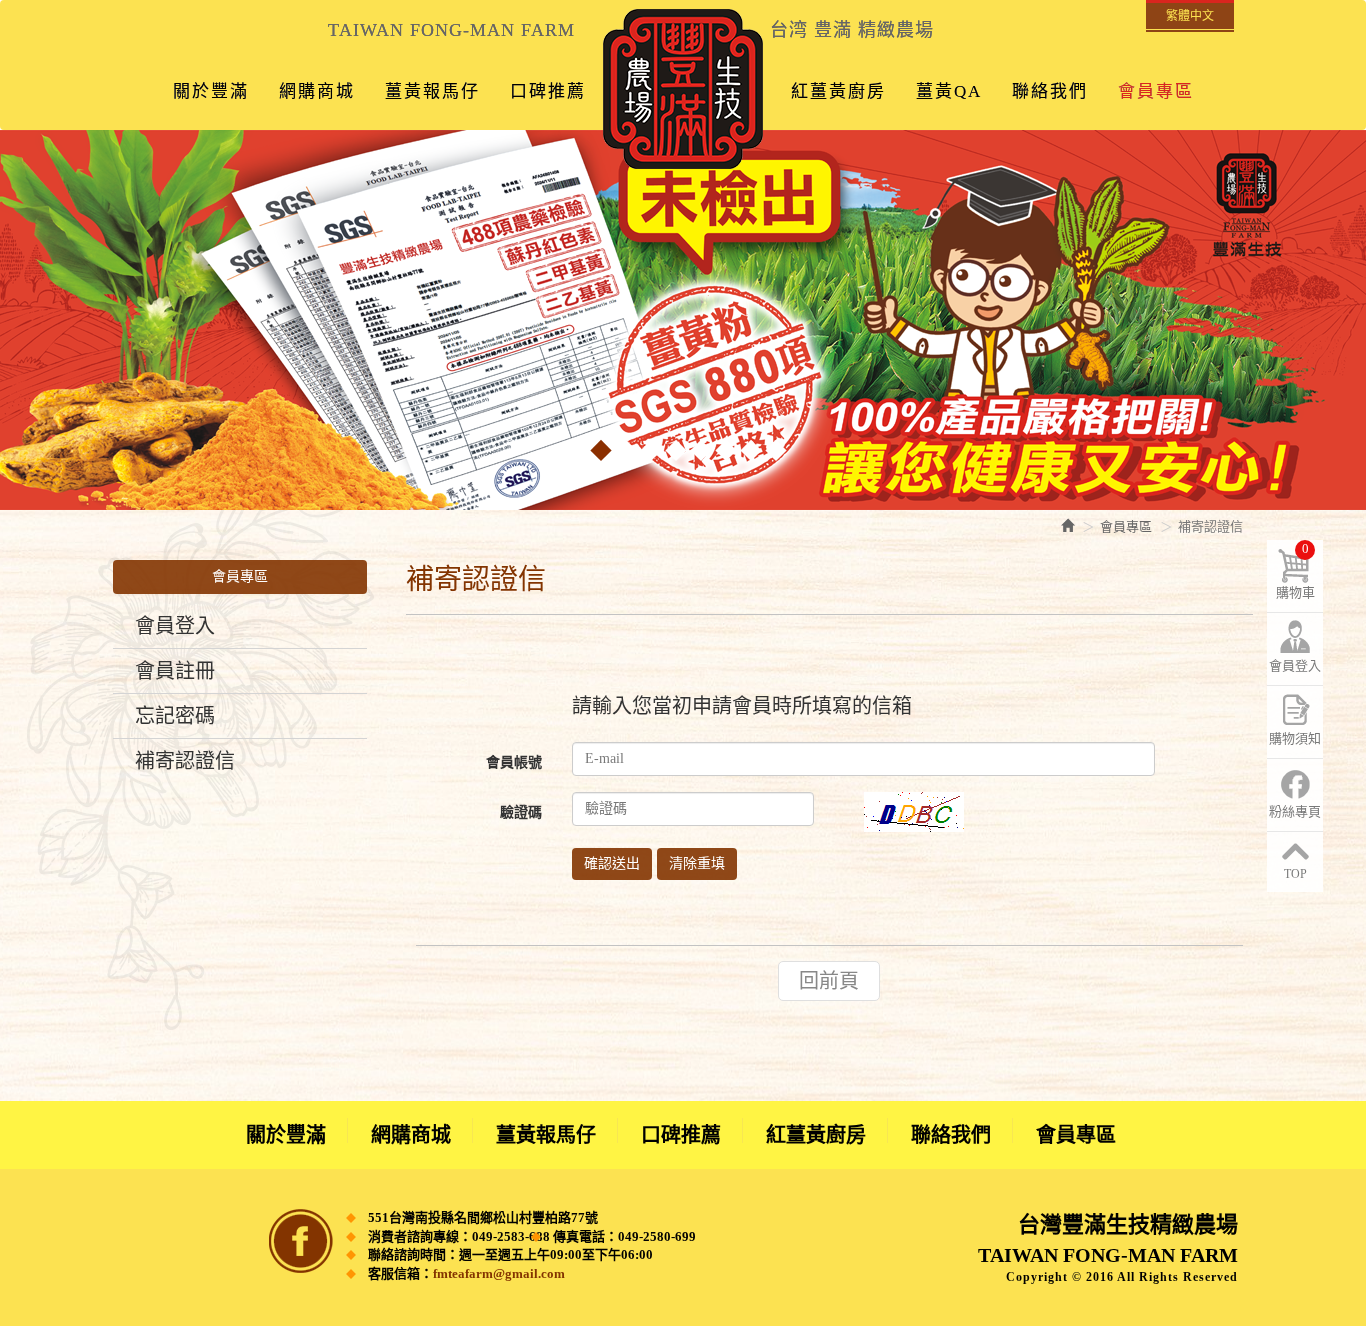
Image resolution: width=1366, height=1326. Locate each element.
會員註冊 (175, 671)
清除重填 (697, 863)
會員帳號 (514, 762)
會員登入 (175, 626)
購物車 (1295, 570)
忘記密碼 (175, 716)
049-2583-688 (511, 1236)
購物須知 (1295, 738)
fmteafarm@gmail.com (499, 1273)
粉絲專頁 (1295, 811)
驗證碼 (521, 812)
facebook (301, 1241)
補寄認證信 (185, 761)
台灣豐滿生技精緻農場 (683, 89)
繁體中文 (1190, 16)
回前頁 (829, 981)
